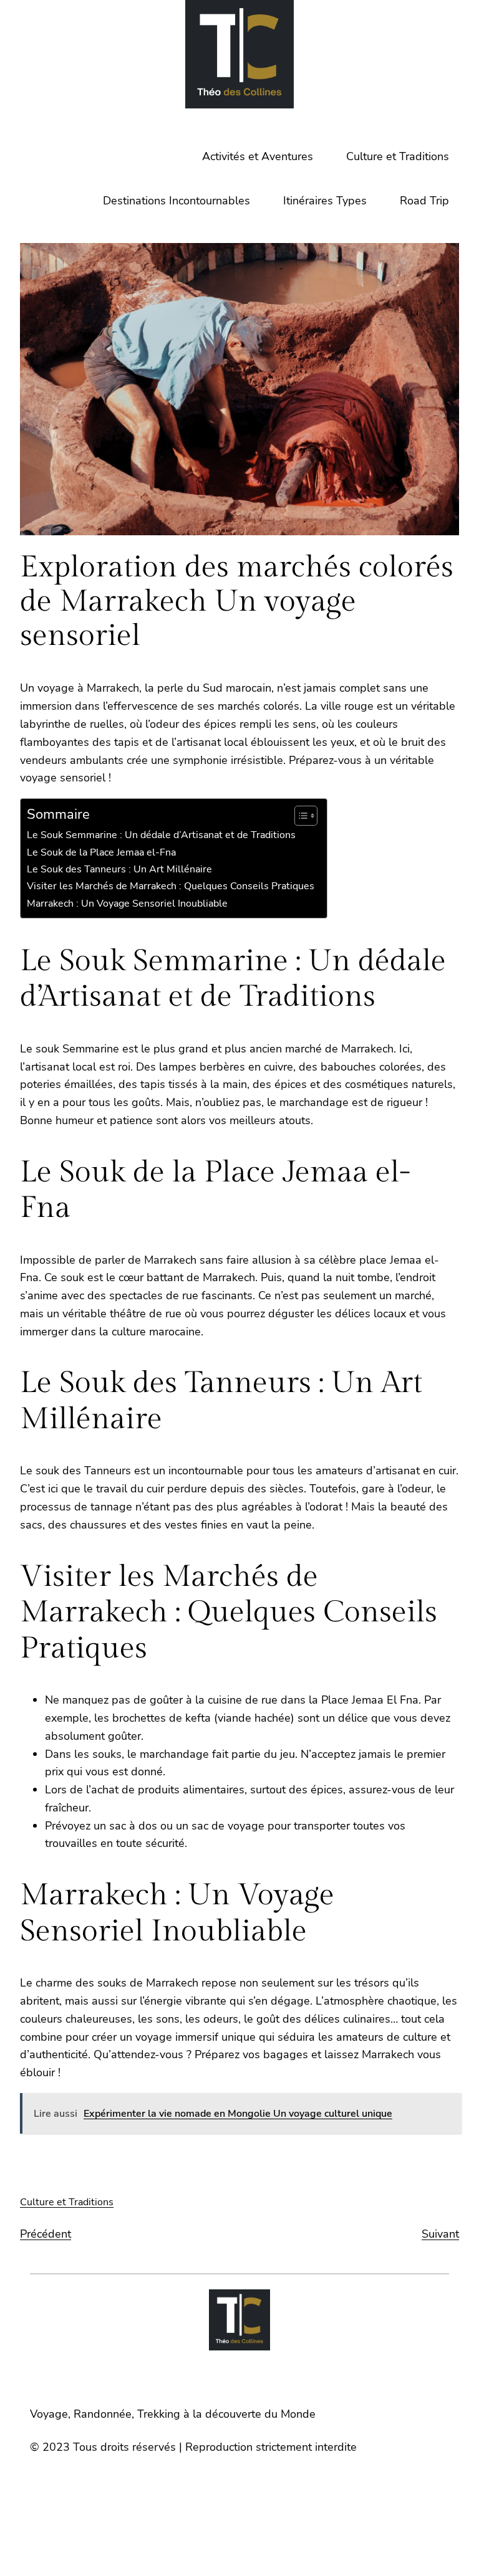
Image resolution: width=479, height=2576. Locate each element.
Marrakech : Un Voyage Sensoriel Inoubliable (127, 904)
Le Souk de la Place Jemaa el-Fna (101, 852)
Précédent (46, 2234)
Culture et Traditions (67, 2202)
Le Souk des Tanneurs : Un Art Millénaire (119, 869)
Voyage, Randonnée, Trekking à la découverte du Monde (173, 2414)
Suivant (440, 2234)
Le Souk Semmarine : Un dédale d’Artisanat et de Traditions (161, 835)
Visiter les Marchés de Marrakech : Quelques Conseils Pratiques (171, 886)
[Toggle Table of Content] (300, 816)
